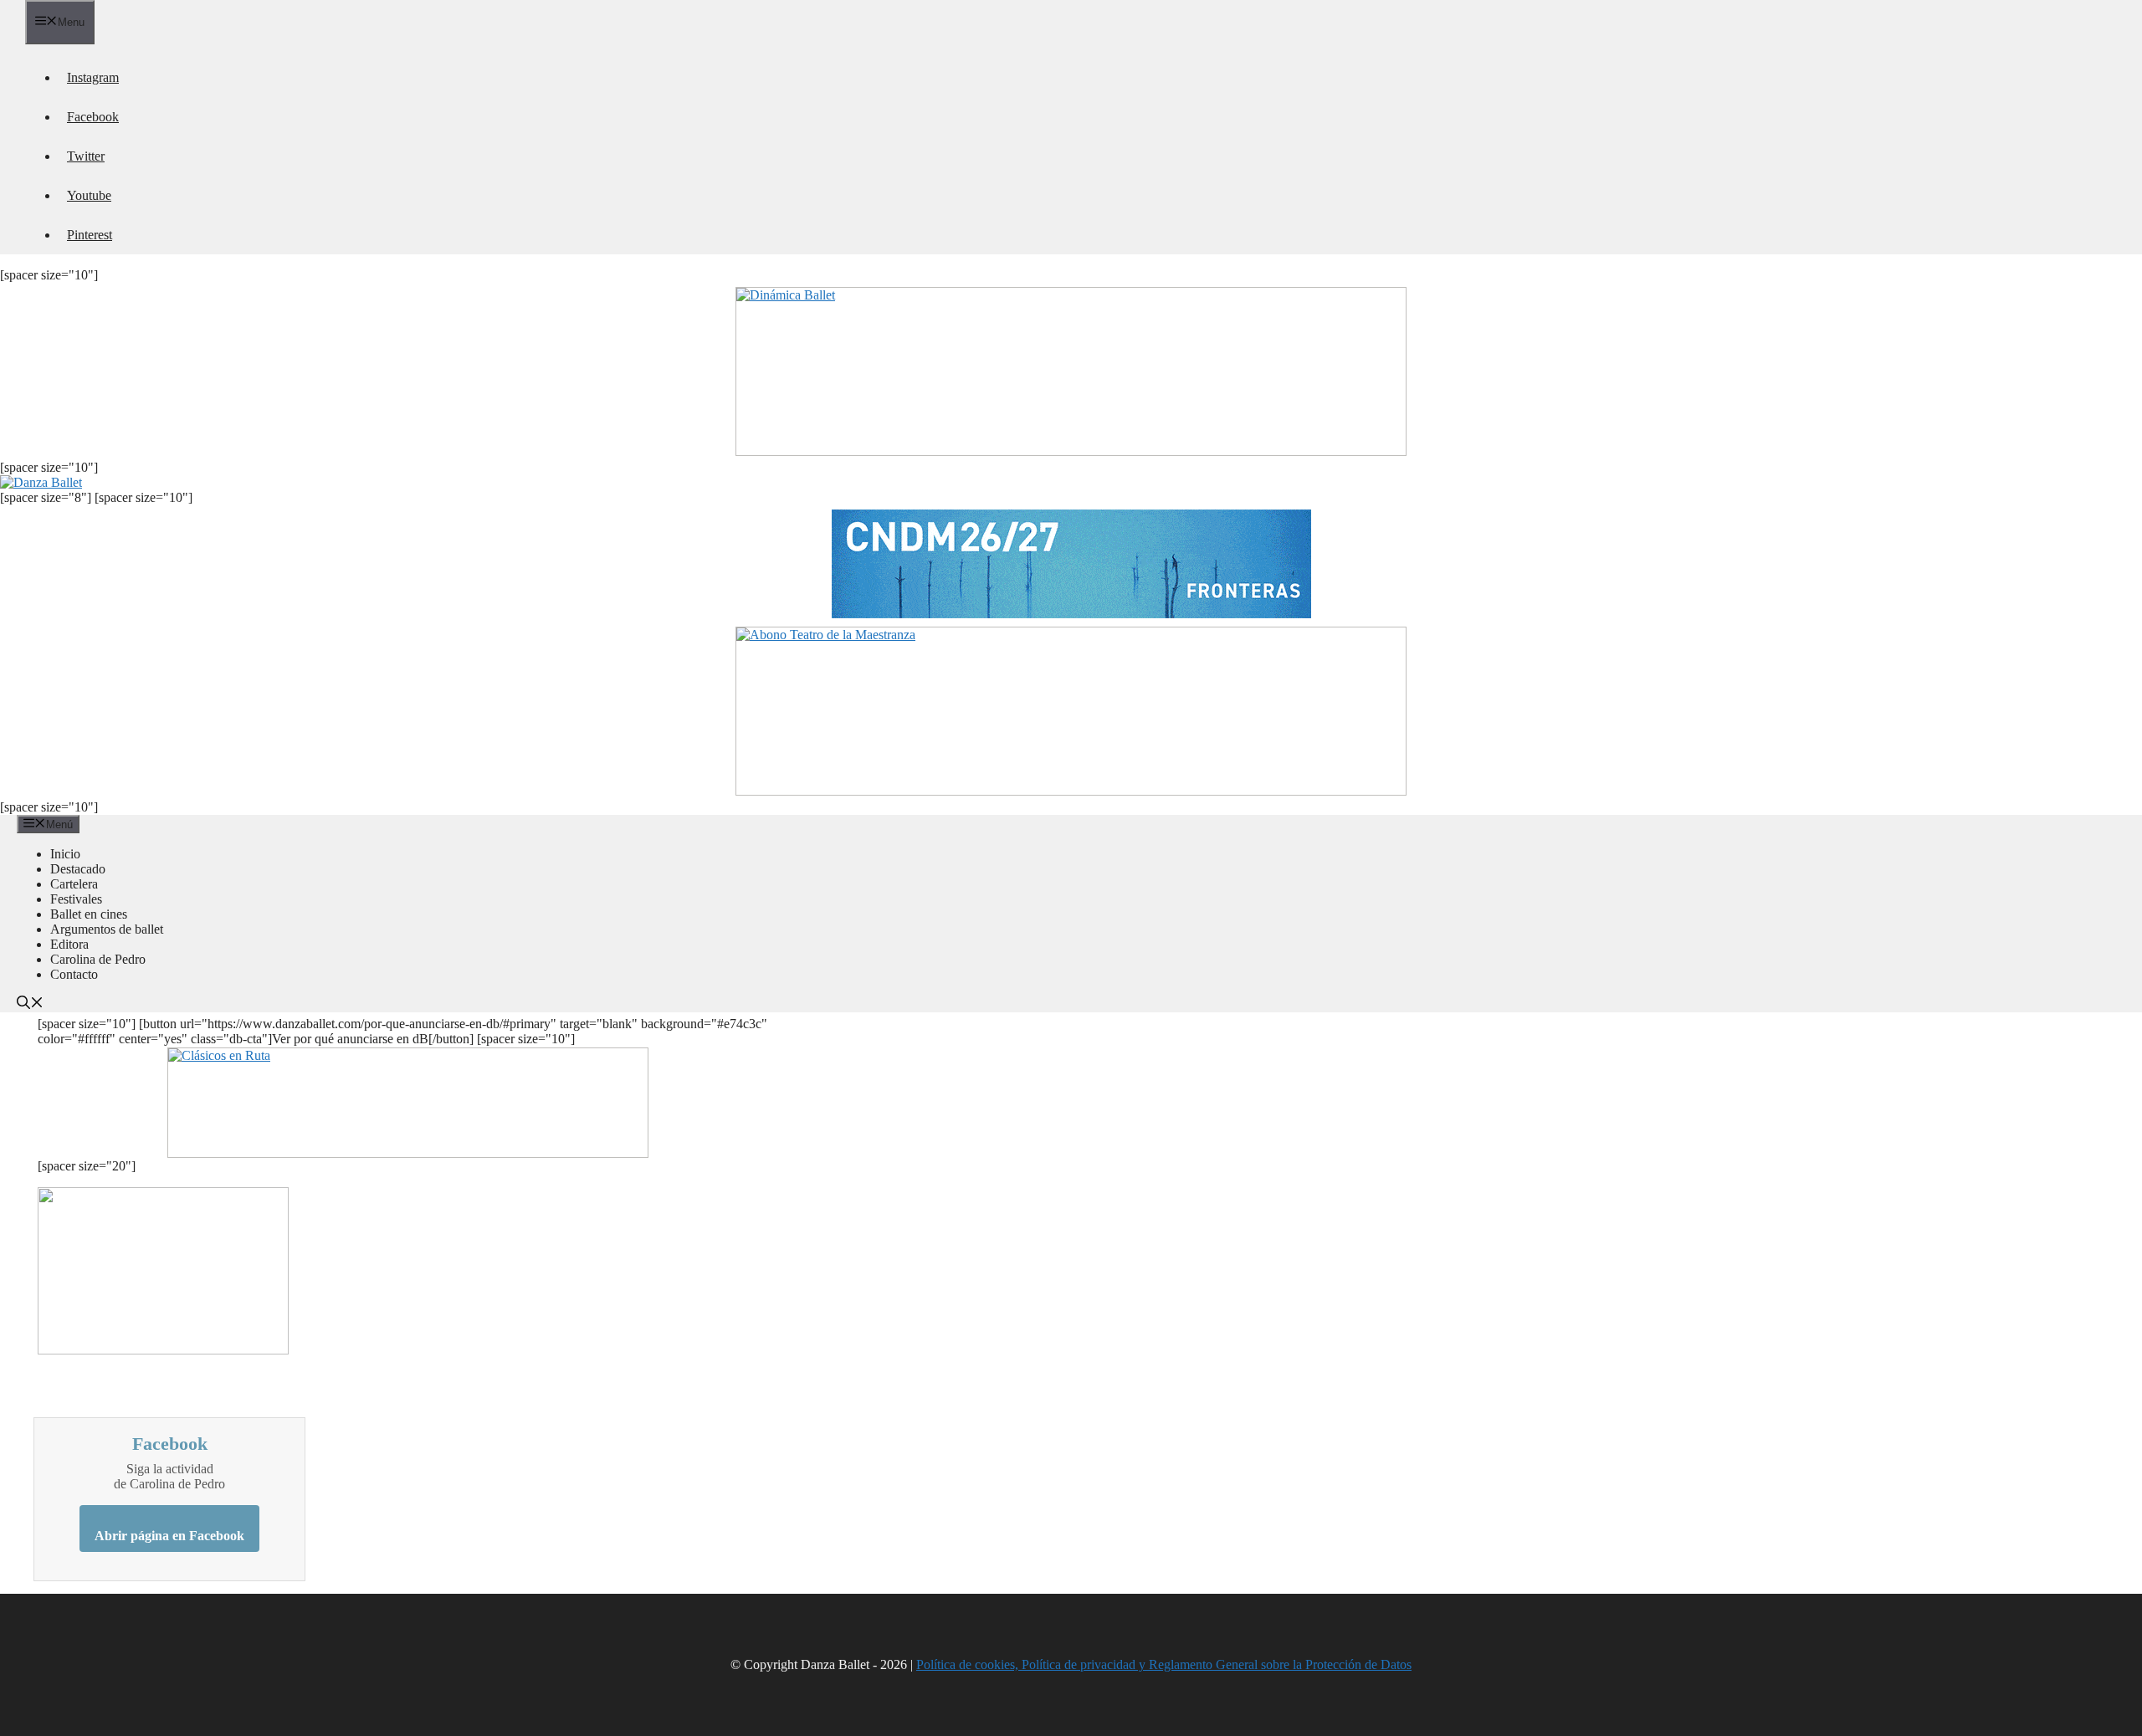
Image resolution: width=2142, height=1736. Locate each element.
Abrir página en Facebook (169, 1536)
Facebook (93, 117)
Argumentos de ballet (107, 929)
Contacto (74, 974)
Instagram (93, 77)
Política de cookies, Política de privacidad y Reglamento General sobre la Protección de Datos (1164, 1664)
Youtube (89, 195)
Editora (69, 944)
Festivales (76, 899)
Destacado (78, 869)
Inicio (65, 854)
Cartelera (74, 884)
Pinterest (90, 235)
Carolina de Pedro (98, 959)
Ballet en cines (89, 914)
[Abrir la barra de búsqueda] (30, 1004)
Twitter (86, 156)
